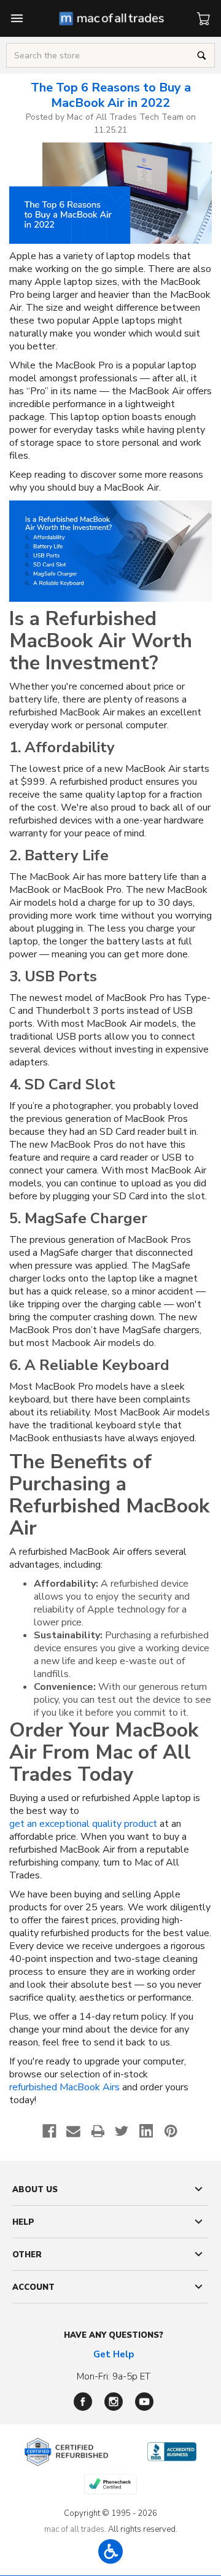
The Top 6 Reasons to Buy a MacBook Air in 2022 (111, 95)
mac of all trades (74, 2529)
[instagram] (114, 2402)
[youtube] (144, 2402)
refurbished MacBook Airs (64, 2088)
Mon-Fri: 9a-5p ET (114, 2376)
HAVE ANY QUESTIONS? (114, 2335)
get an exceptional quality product (83, 1824)
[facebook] (83, 2402)
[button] (110, 2551)
